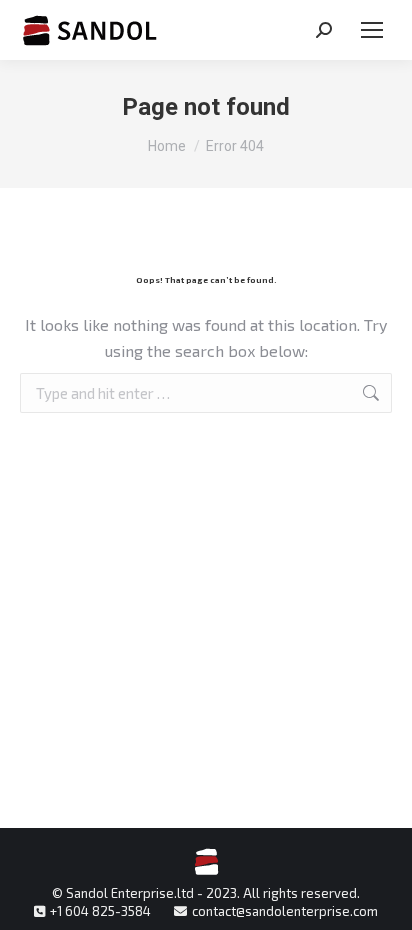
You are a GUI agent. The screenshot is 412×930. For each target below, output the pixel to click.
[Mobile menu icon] (372, 30)
